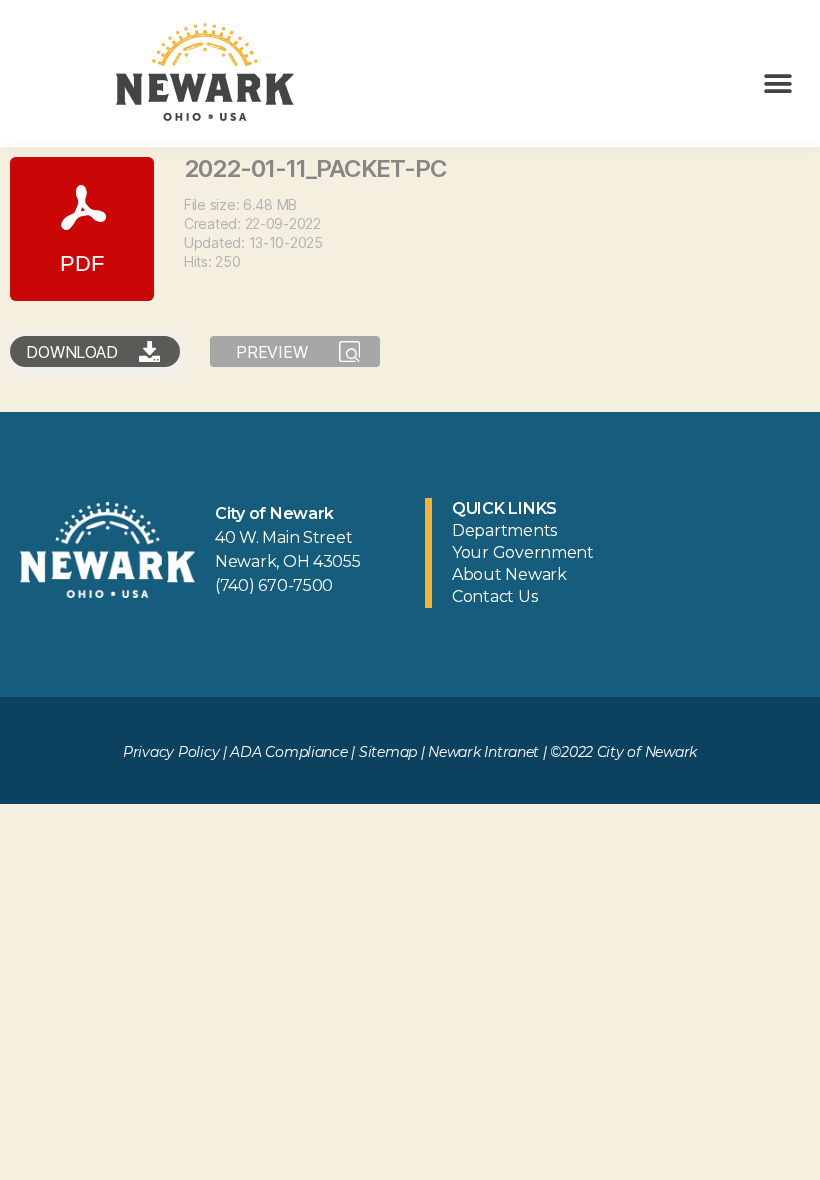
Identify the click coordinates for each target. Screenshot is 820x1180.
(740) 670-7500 (274, 585)
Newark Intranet (483, 752)
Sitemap (388, 752)
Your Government (523, 552)
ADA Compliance (288, 752)
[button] (777, 83)
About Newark (509, 574)
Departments (504, 530)
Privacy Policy (171, 752)
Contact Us (494, 596)
